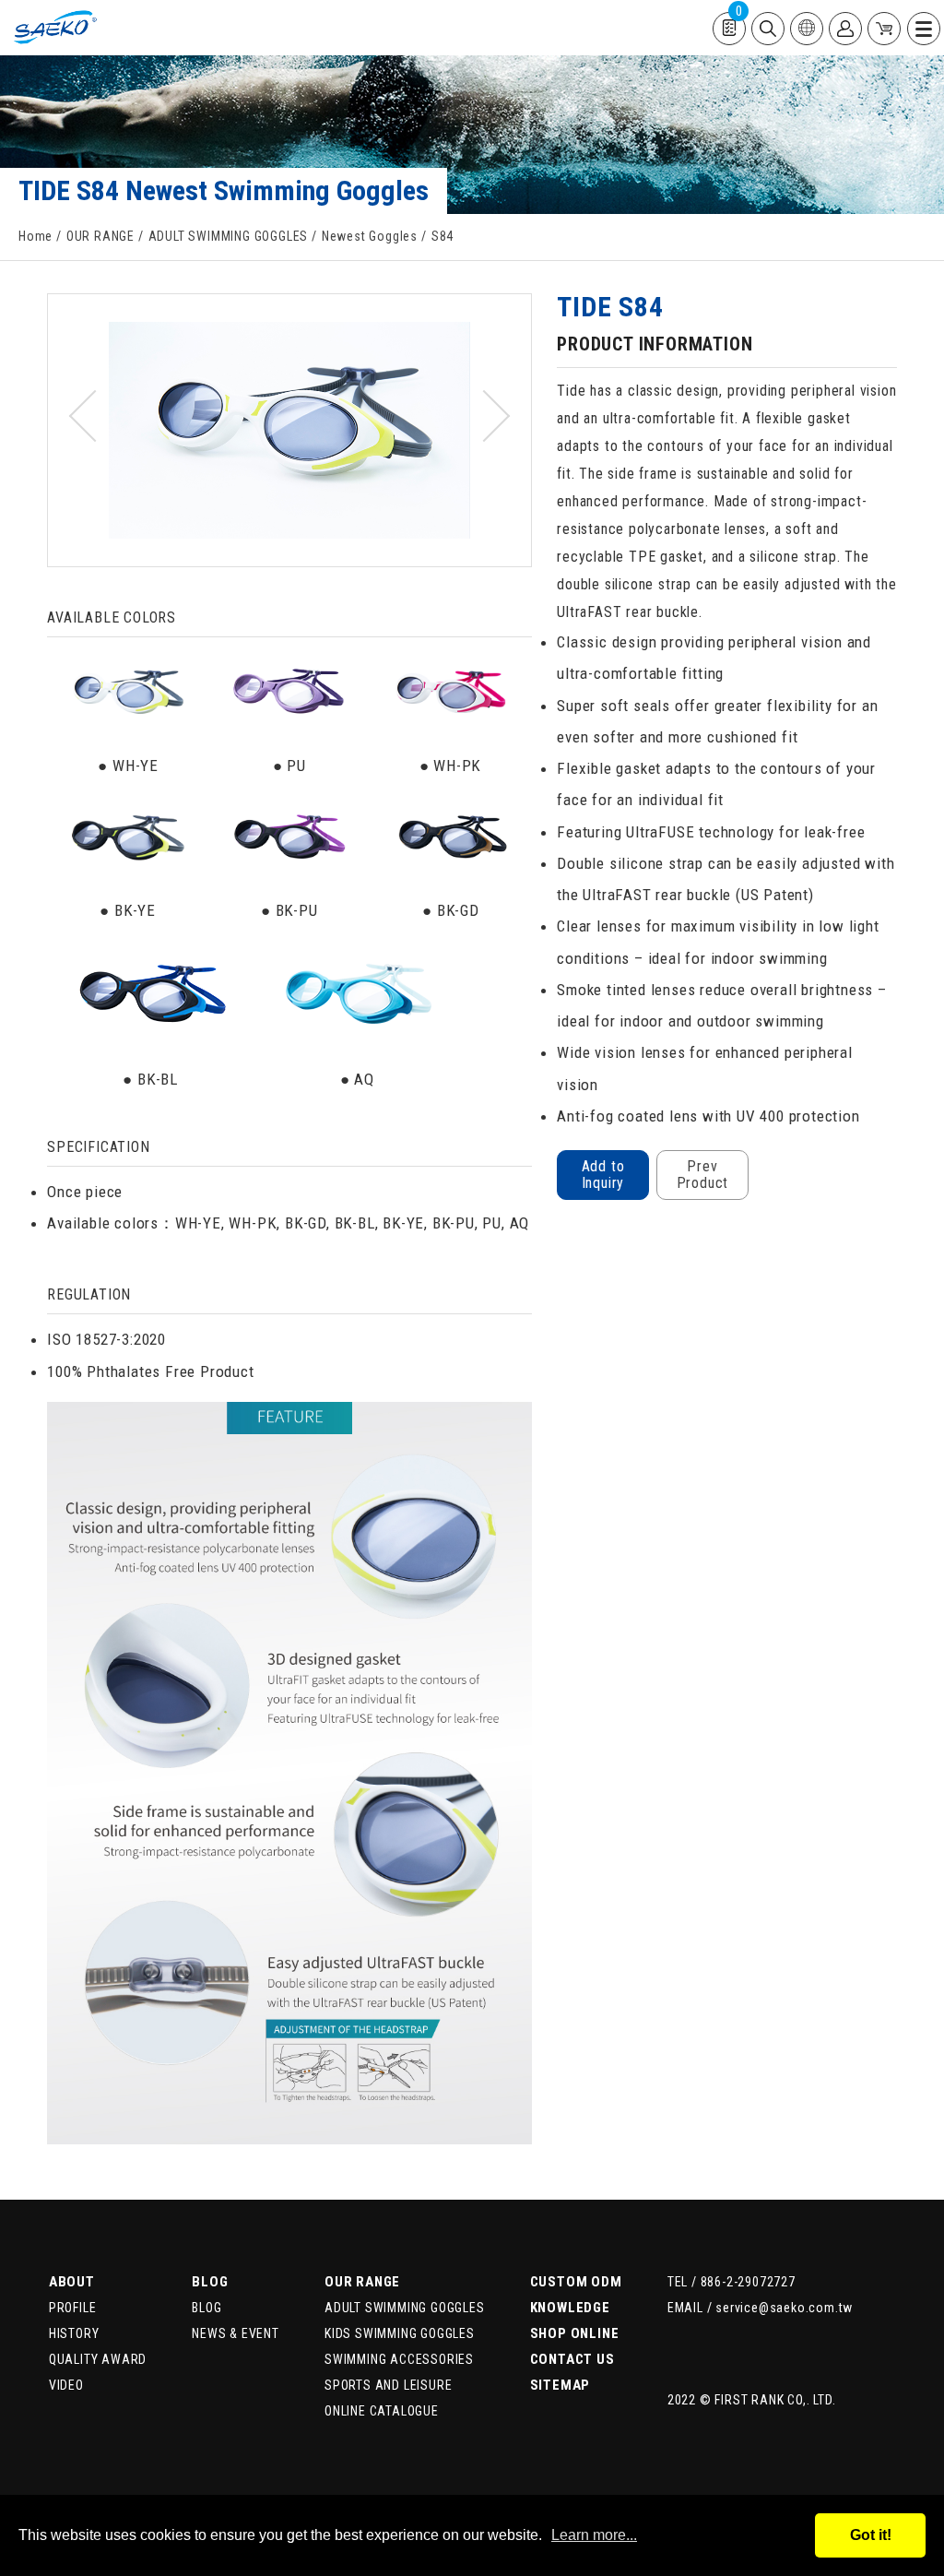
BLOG (210, 2282)
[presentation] (95, 416)
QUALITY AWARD (98, 2359)
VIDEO (66, 2385)
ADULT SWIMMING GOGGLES (229, 236)
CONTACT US (572, 2359)
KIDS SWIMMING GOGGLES (400, 2333)
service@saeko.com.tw (784, 2308)
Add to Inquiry (603, 1175)
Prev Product (703, 1175)
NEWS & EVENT (236, 2333)
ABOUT (72, 2282)
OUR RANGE (100, 236)
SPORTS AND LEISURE (388, 2385)
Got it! (871, 2535)
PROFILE (73, 2308)
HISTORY (74, 2333)
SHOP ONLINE (575, 2333)
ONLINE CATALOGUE (382, 2411)
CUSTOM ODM (576, 2282)
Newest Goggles (370, 236)
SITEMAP (560, 2385)
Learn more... (594, 2535)
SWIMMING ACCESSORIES (399, 2359)
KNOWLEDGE (570, 2308)
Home (35, 236)
